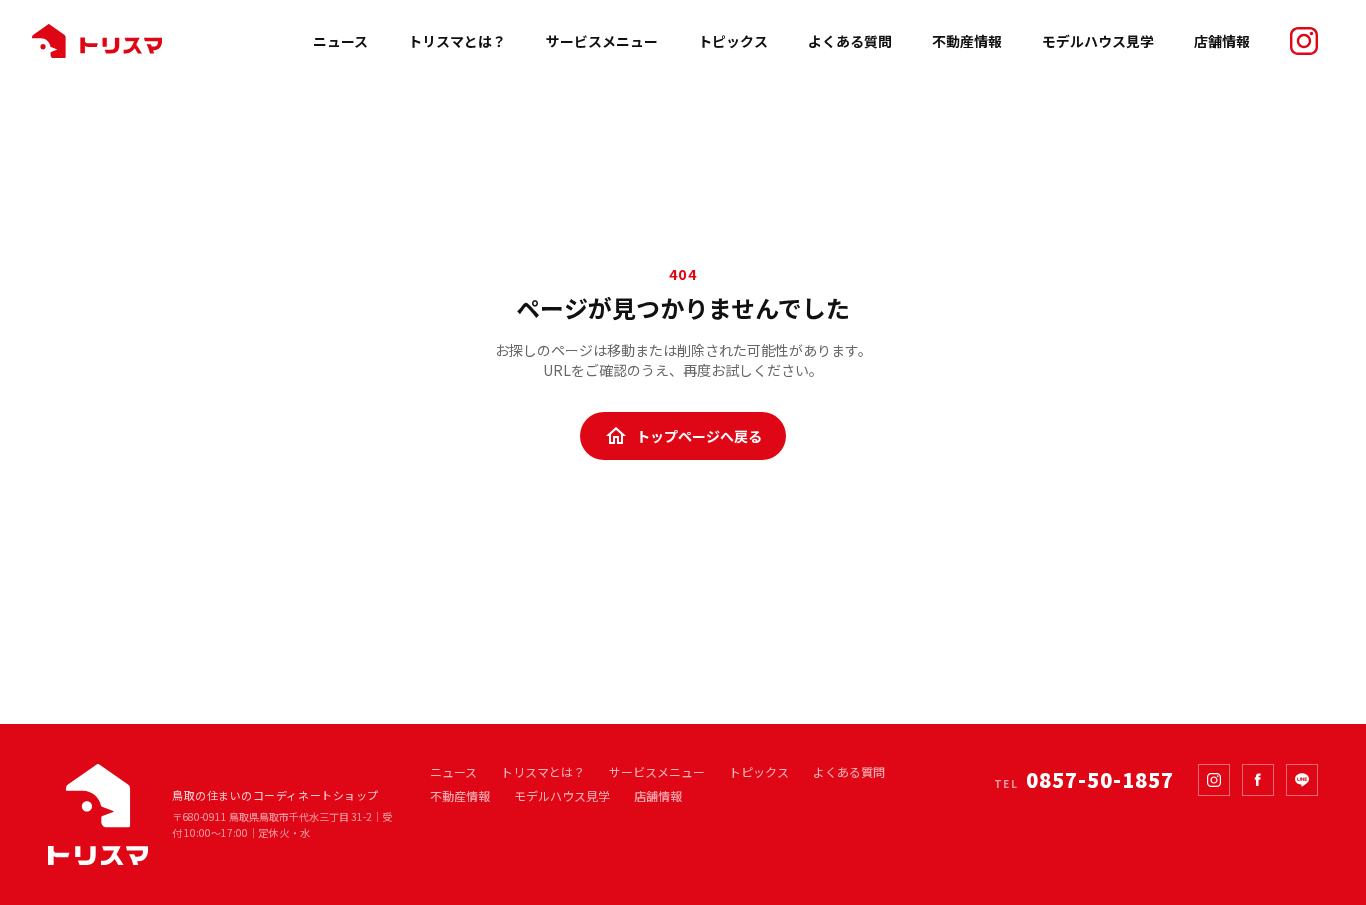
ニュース (340, 41)
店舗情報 (1222, 41)
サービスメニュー (602, 41)
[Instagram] (1214, 780)
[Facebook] (1258, 780)
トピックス (733, 41)
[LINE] (1302, 780)
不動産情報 (967, 41)
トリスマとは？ (457, 41)
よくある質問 (850, 41)
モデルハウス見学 (1098, 41)
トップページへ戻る (683, 436)
